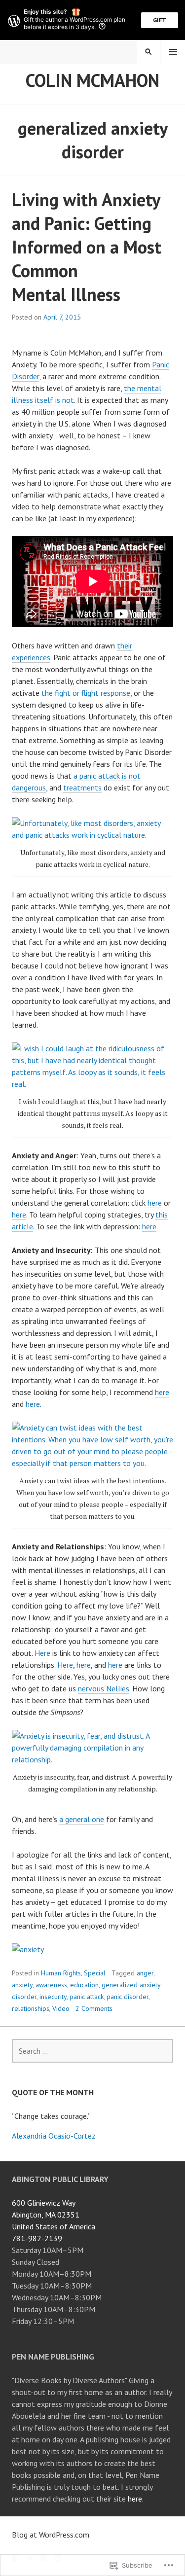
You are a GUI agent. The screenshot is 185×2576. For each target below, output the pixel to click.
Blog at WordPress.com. (51, 2535)
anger (145, 1973)
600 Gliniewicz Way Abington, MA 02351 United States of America (54, 2215)
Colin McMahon (92, 80)
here (155, 1203)
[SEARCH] (148, 52)
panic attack (87, 1997)
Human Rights (61, 1973)
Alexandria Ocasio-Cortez (54, 2136)
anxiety (22, 1985)
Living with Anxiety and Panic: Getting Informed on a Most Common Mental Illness (87, 247)
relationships (31, 2008)
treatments (82, 787)
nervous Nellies (104, 1688)
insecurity (53, 1997)
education (84, 1985)
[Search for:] (92, 2051)
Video (61, 2008)
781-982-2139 (37, 2238)
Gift (160, 20)
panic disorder (128, 1997)
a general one (82, 1819)
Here (42, 1653)
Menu (173, 52)
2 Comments (94, 2008)
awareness (51, 1985)
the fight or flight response (86, 693)
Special (95, 1973)
